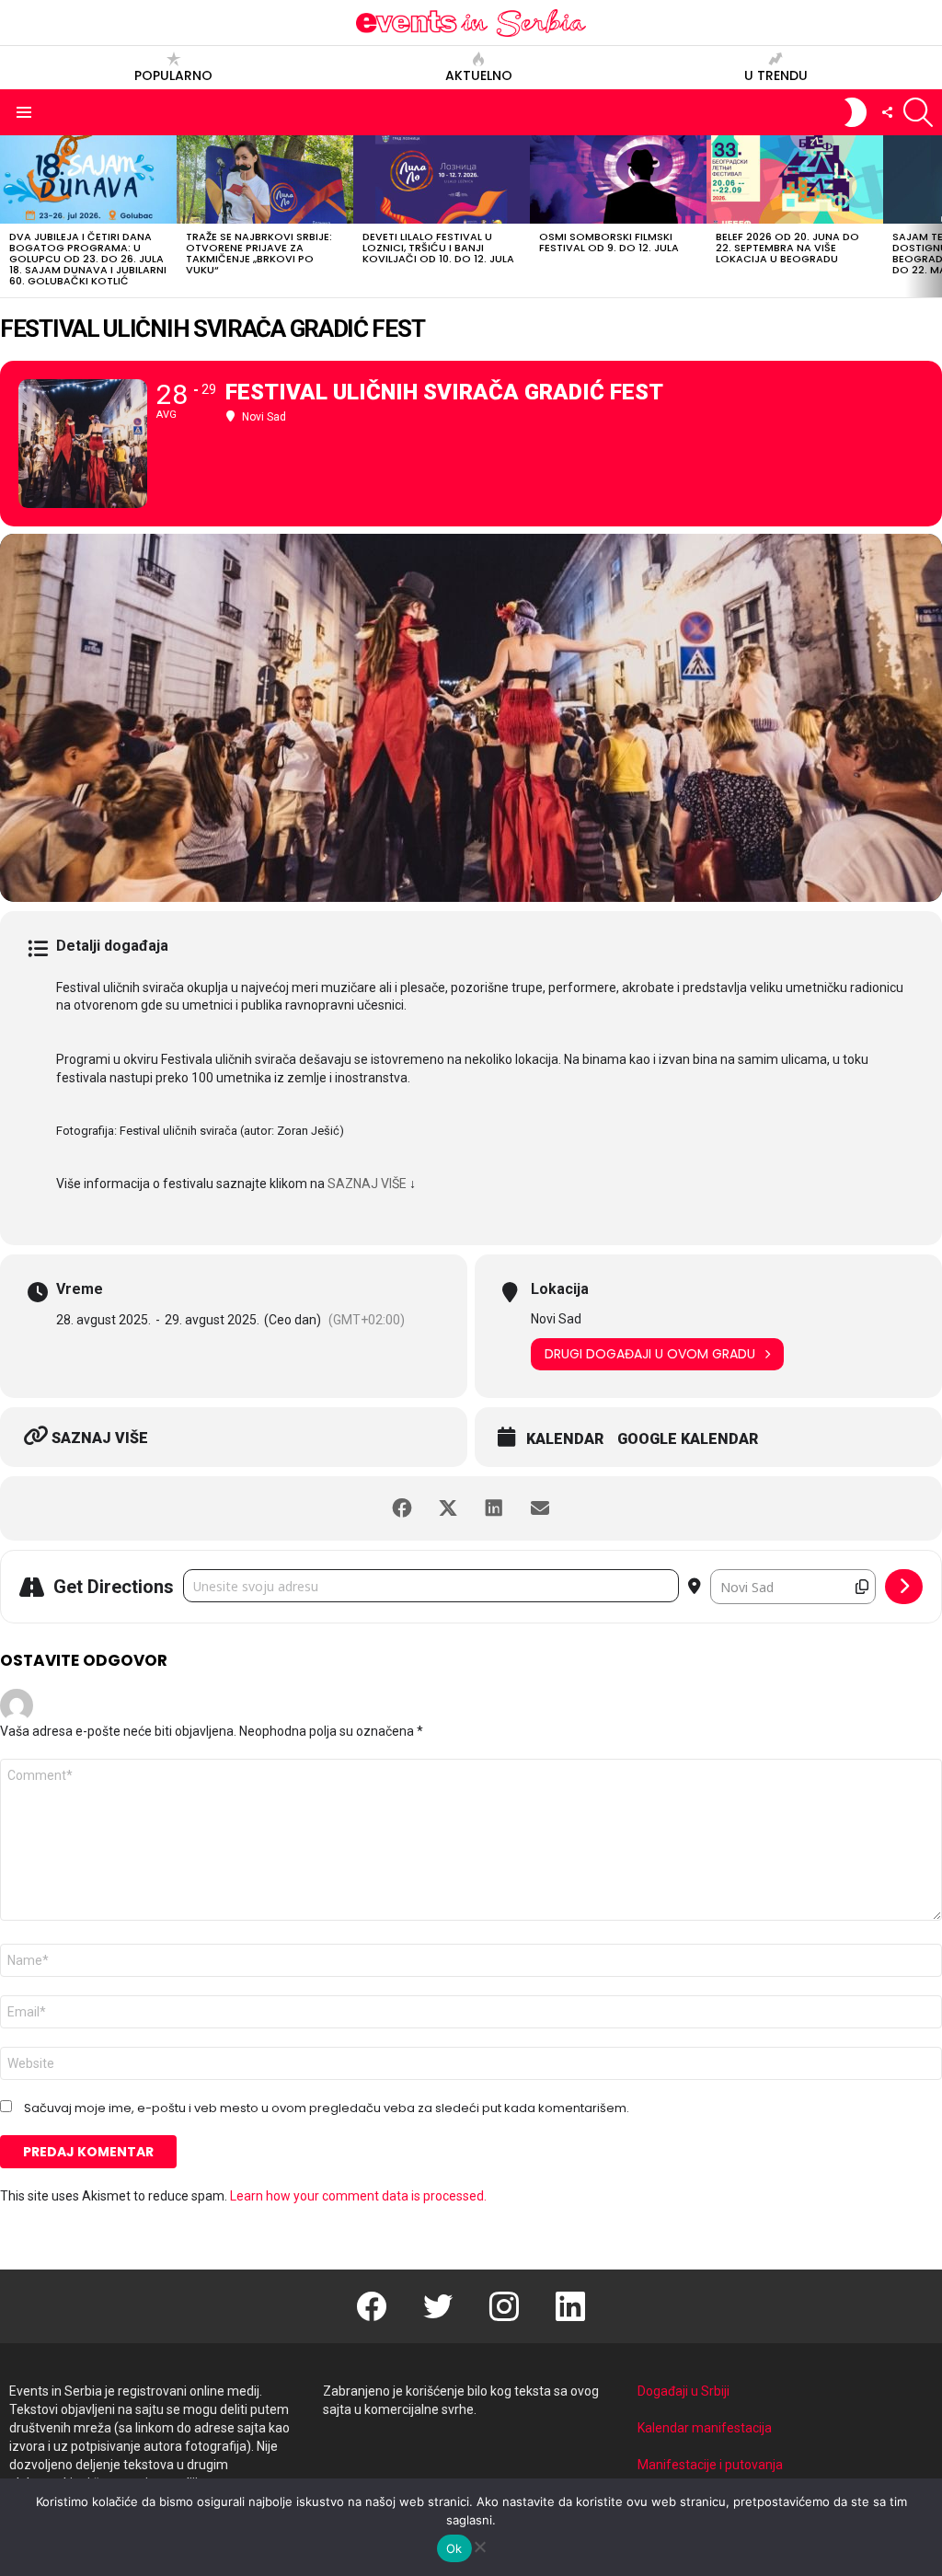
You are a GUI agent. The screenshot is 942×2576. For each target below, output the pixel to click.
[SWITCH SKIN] (856, 112)
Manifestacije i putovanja (710, 2465)
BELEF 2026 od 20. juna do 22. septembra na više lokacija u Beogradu (787, 248)
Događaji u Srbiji (684, 2391)
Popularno (173, 75)
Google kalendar (688, 1439)
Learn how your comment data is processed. (358, 2196)
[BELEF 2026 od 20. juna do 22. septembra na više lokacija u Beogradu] (795, 179)
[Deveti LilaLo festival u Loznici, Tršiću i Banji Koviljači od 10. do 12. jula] (442, 179)
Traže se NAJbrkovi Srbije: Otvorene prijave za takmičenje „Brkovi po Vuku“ (259, 253)
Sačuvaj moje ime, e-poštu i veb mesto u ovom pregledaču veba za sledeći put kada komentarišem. (327, 2108)
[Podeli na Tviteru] (448, 1508)
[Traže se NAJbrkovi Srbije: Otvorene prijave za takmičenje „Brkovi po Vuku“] (265, 179)
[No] (479, 2544)
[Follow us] (887, 112)
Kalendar (565, 1439)
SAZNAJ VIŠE (367, 1184)
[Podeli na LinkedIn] (494, 1508)
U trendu (776, 75)
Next (933, 216)
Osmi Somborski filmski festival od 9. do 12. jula (609, 242)
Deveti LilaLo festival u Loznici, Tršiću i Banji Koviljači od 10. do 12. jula (438, 248)
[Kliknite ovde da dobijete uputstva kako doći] (904, 1587)
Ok (454, 2548)
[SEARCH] (918, 112)
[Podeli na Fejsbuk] (402, 1508)
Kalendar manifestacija (705, 2428)
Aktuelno (479, 75)
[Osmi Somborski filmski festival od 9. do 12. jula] (618, 179)
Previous (9, 216)
